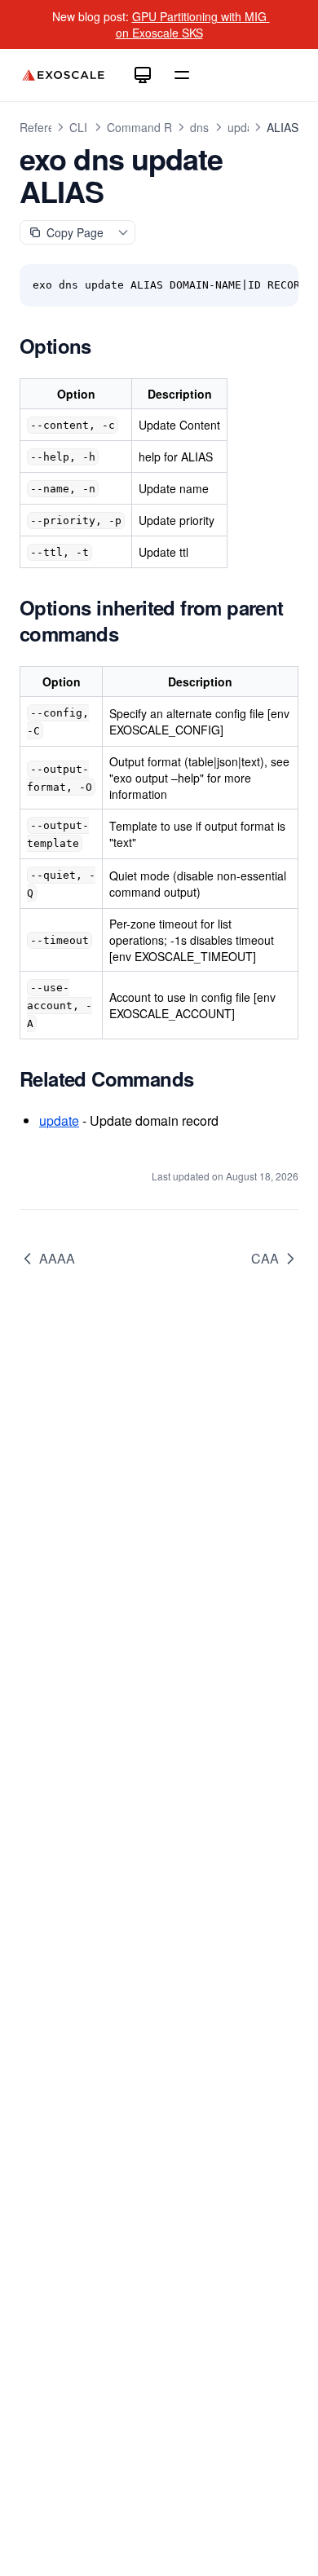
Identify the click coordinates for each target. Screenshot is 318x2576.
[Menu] (182, 75)
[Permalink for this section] (108, 346)
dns (199, 127)
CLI (78, 127)
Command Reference (162, 127)
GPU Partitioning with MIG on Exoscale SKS (193, 24)
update (245, 127)
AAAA (57, 1258)
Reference (46, 127)
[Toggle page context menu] (123, 232)
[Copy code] (277, 285)
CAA (265, 1258)
